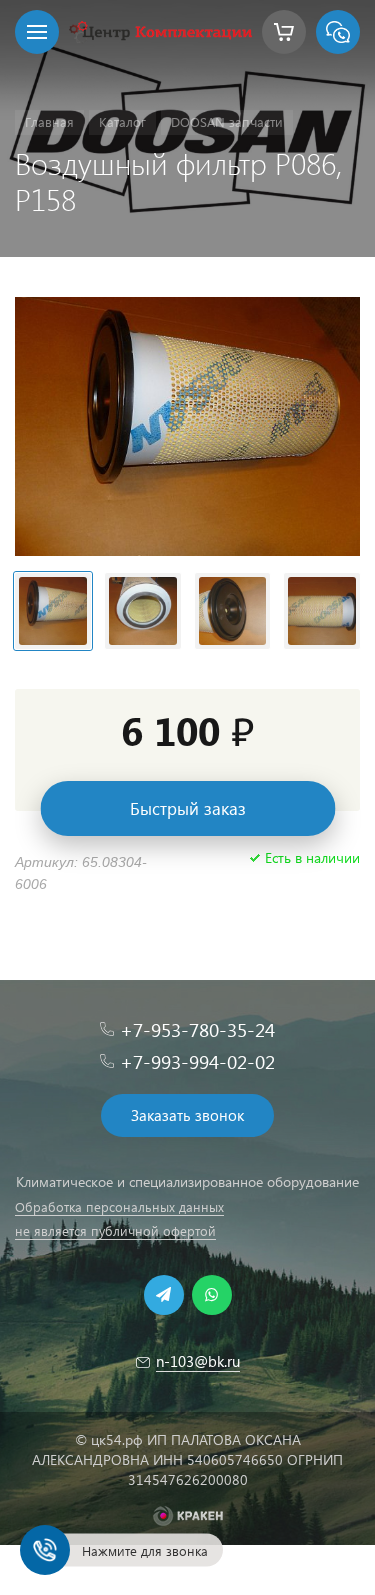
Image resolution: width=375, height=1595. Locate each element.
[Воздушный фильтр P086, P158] (187, 426)
